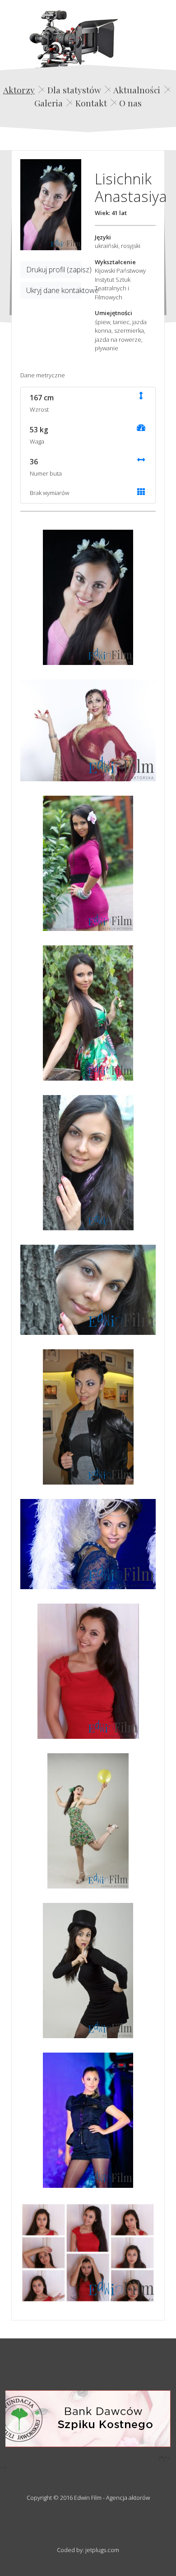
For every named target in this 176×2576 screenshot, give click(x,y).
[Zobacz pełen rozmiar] (51, 205)
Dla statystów (74, 90)
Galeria (49, 103)
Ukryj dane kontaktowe (54, 290)
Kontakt (91, 103)
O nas (130, 103)
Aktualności (137, 90)
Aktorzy (19, 90)
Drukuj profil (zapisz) (54, 270)
